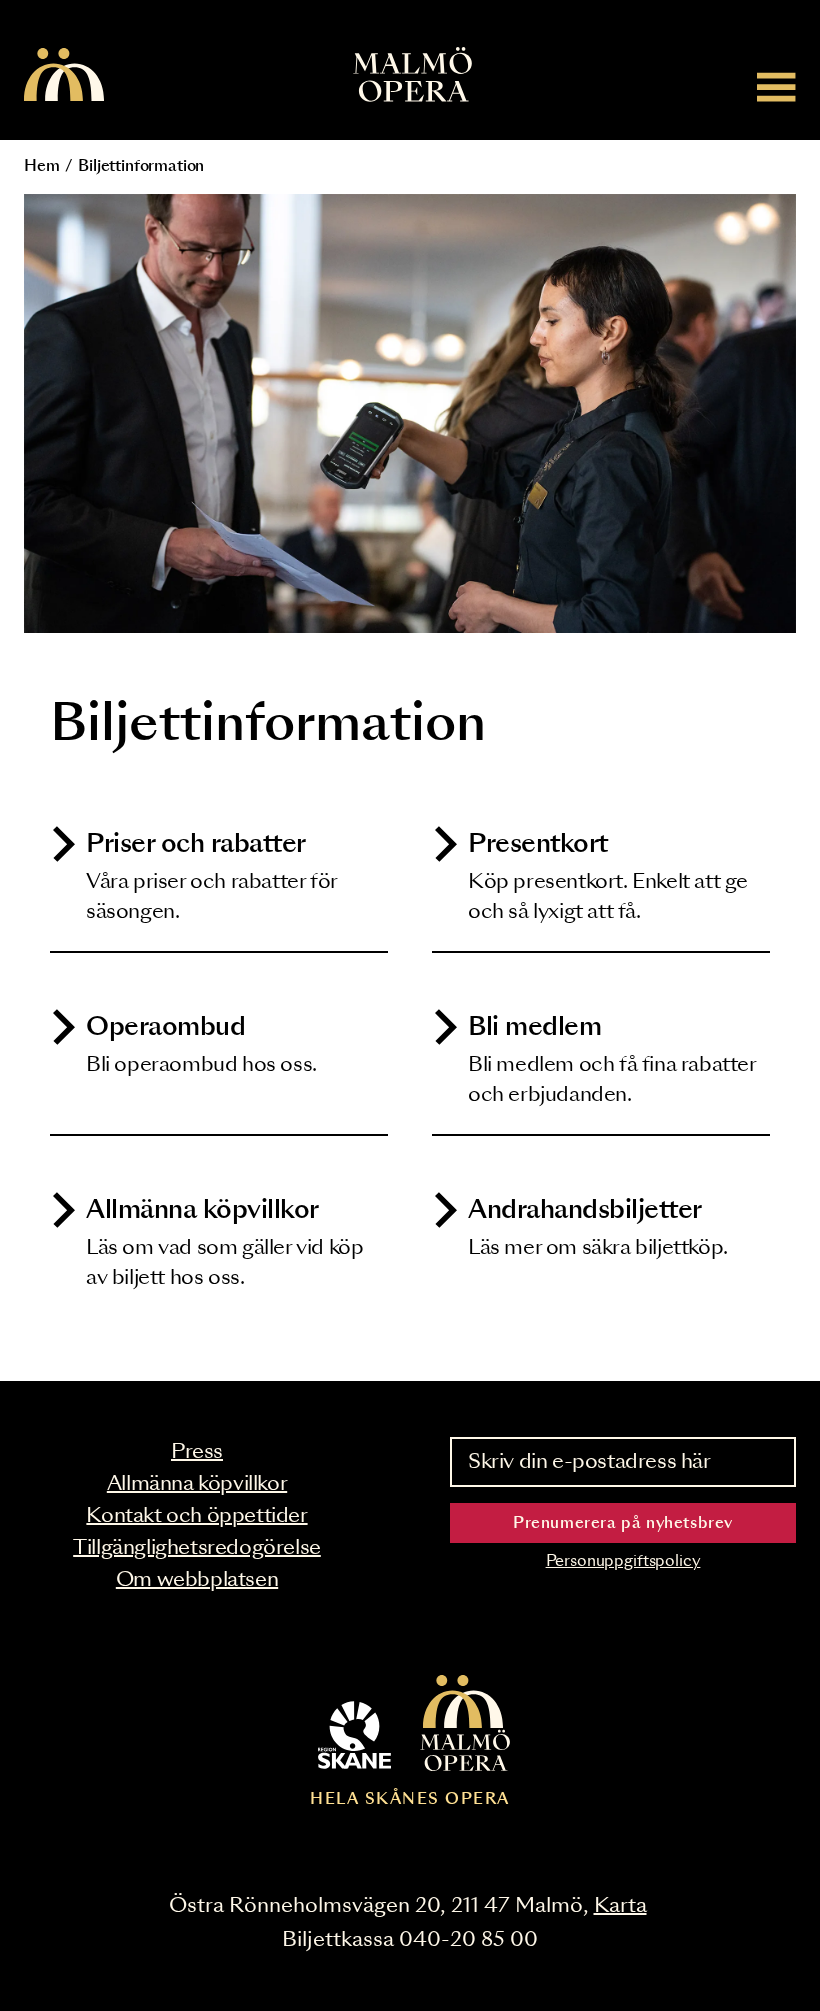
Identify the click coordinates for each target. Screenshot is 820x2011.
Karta (620, 1906)
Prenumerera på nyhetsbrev (623, 1523)
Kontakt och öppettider (196, 1516)
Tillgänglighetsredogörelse (197, 1548)
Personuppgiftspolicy (623, 1561)
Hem (42, 166)
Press (197, 1452)
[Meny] (776, 86)
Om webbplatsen (197, 1580)
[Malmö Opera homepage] (64, 76)
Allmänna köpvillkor (197, 1484)
